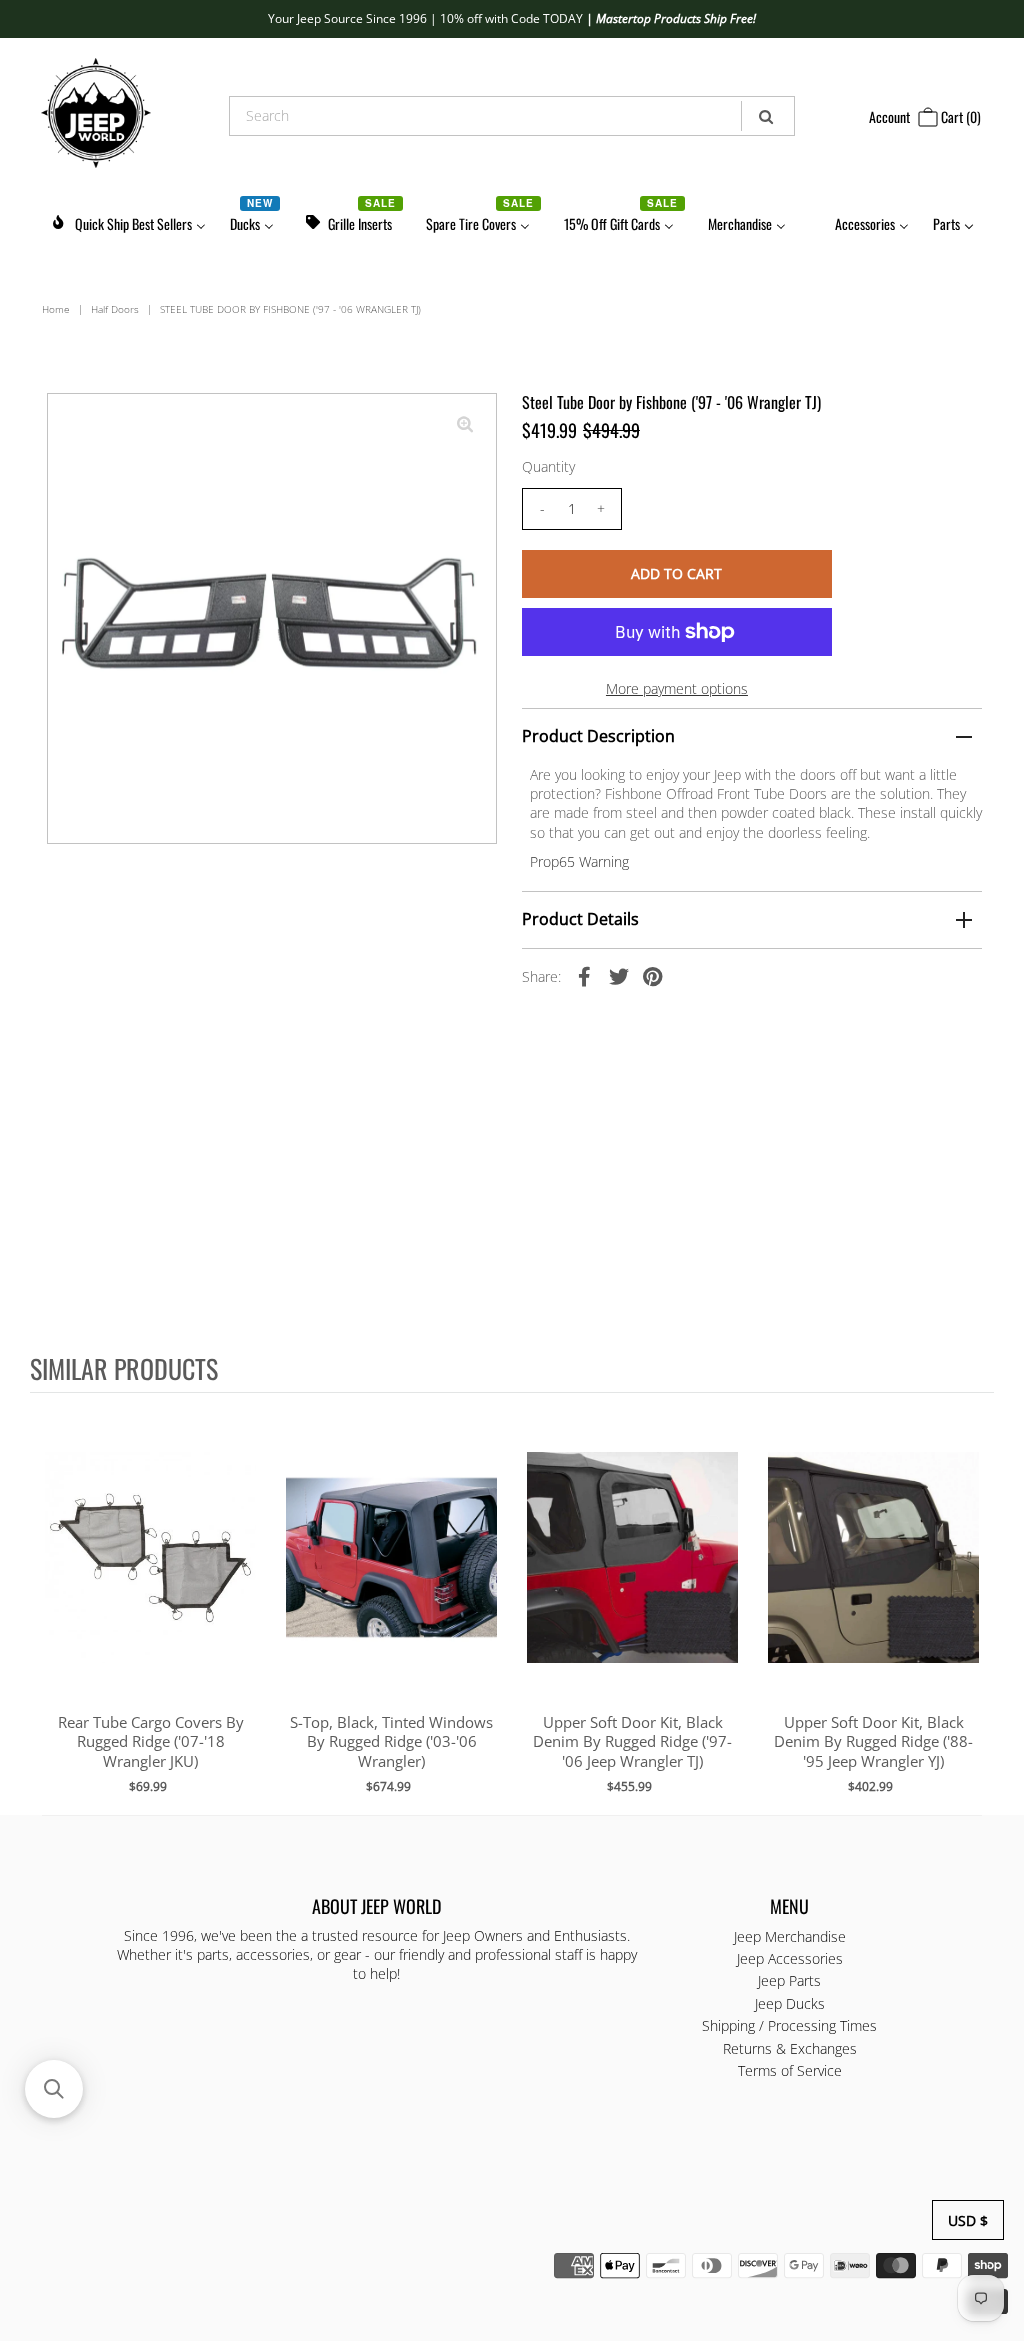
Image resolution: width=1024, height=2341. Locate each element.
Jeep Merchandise (790, 1936)
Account (889, 116)
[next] (974, 1603)
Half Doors (115, 309)
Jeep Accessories (790, 1958)
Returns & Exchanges (790, 2048)
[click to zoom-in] (465, 425)
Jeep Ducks (790, 2003)
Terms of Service (790, 2070)
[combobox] (511, 116)
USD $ (968, 2220)
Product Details (580, 919)
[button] (54, 2089)
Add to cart (150, 1578)
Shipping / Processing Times (789, 2025)
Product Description (598, 736)
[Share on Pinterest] (653, 976)
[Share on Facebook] (585, 976)
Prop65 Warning (579, 861)
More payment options (677, 688)
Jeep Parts (789, 1980)
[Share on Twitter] (619, 976)
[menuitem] (128, 220)
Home (56, 309)
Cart (959, 116)
